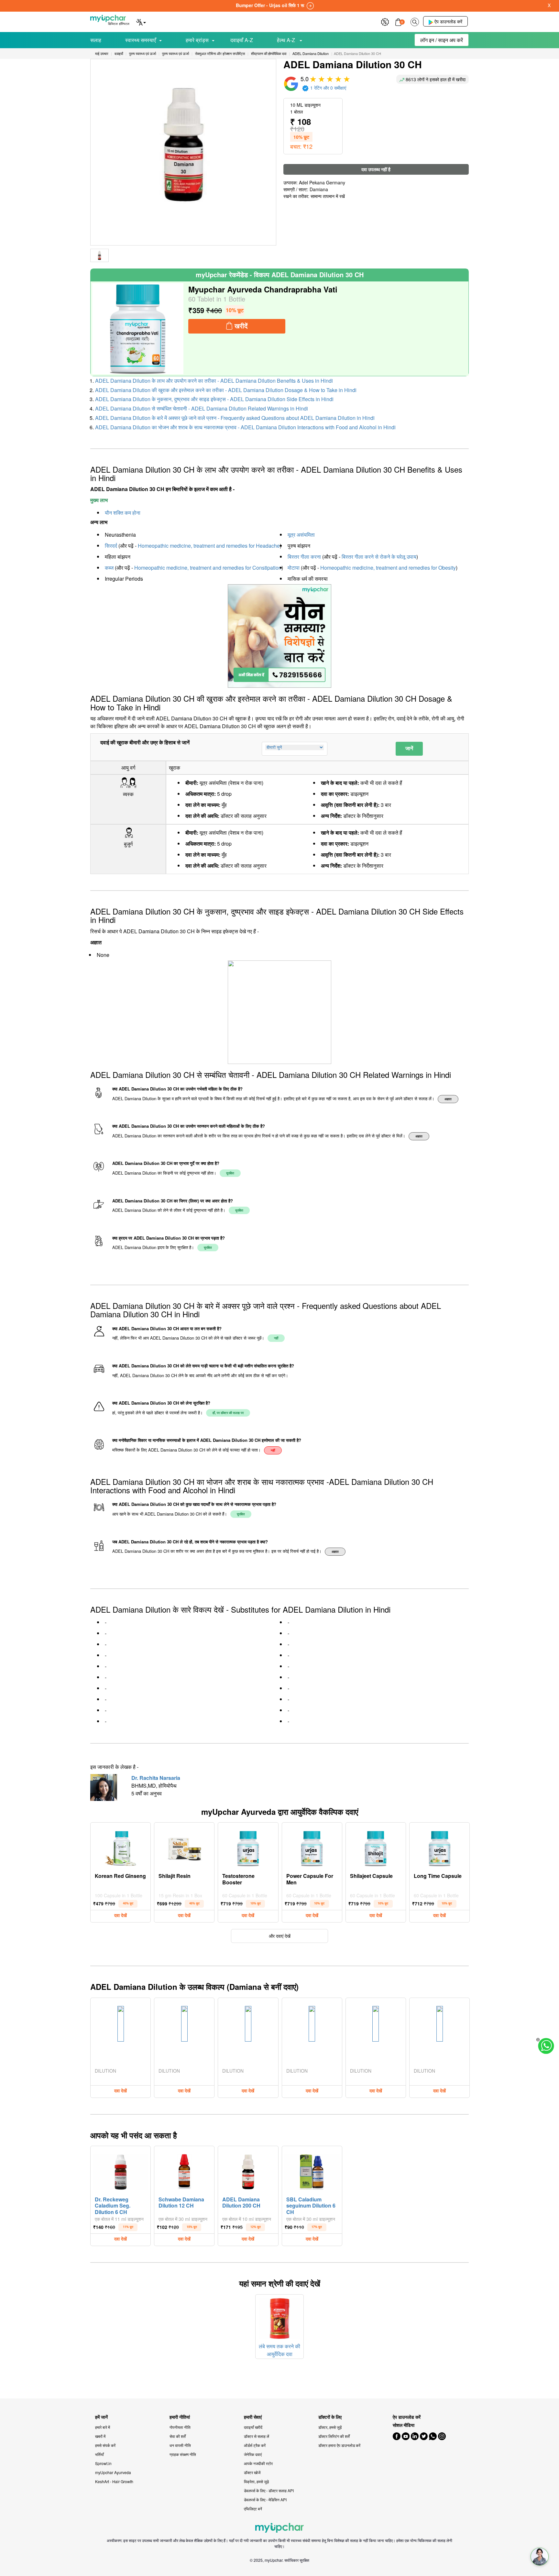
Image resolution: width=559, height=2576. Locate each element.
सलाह (96, 40)
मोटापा (294, 568)
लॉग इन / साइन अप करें (442, 40)
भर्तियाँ (99, 2454)
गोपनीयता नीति (180, 2427)
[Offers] (385, 21)
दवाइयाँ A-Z (242, 40)
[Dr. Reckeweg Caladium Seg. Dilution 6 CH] (121, 2170)
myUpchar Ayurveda (113, 2472)
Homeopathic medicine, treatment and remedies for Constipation (208, 568)
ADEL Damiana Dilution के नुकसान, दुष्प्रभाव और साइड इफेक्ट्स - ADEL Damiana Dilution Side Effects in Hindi (214, 399)
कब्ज (109, 568)
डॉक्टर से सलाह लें (257, 2436)
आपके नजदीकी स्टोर (258, 2463)
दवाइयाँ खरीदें (253, 2427)
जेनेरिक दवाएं (253, 2454)
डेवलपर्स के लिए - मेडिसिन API (265, 2499)
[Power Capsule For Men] (312, 1847)
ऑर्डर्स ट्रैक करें (255, 2445)
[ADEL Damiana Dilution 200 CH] (248, 2170)
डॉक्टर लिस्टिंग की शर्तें (334, 2436)
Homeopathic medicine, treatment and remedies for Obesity (388, 568)
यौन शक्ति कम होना (123, 513)
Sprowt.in (103, 2463)
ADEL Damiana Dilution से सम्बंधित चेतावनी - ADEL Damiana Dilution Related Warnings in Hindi (202, 408)
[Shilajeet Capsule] (376, 1847)
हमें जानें (101, 2417)
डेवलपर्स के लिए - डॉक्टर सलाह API (269, 2490)
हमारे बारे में (103, 2427)
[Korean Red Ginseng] (121, 1847)
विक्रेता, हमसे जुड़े (256, 2481)
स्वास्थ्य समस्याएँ (141, 40)
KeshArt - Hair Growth (114, 2481)
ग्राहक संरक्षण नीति (183, 2454)
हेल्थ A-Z (287, 40)
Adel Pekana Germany (322, 182)
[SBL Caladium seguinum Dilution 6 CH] (312, 2170)
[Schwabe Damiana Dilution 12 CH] (184, 2170)
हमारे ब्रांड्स (197, 40)
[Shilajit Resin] (184, 1847)
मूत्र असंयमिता (301, 535)
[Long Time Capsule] (440, 1847)
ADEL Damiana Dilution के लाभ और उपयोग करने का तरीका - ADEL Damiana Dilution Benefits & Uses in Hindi (214, 381)
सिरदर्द (111, 546)
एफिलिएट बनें (253, 2509)
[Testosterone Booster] (248, 1847)
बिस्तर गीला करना (304, 557)
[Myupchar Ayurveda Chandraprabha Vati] (138, 329)
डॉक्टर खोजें (252, 2472)
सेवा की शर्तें (178, 2436)
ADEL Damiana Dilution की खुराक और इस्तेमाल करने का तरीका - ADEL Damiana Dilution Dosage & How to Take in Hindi (226, 390)
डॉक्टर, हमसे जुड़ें (330, 2427)
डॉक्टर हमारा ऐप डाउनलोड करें (339, 2445)
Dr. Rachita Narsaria (156, 1778)
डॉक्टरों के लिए (330, 2417)
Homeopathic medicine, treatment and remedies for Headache (209, 546)
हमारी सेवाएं (253, 2417)
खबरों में (100, 2436)
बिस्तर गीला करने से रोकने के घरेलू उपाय (379, 557)
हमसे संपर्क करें (105, 2445)
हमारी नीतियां (180, 2417)
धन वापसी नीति (180, 2445)
